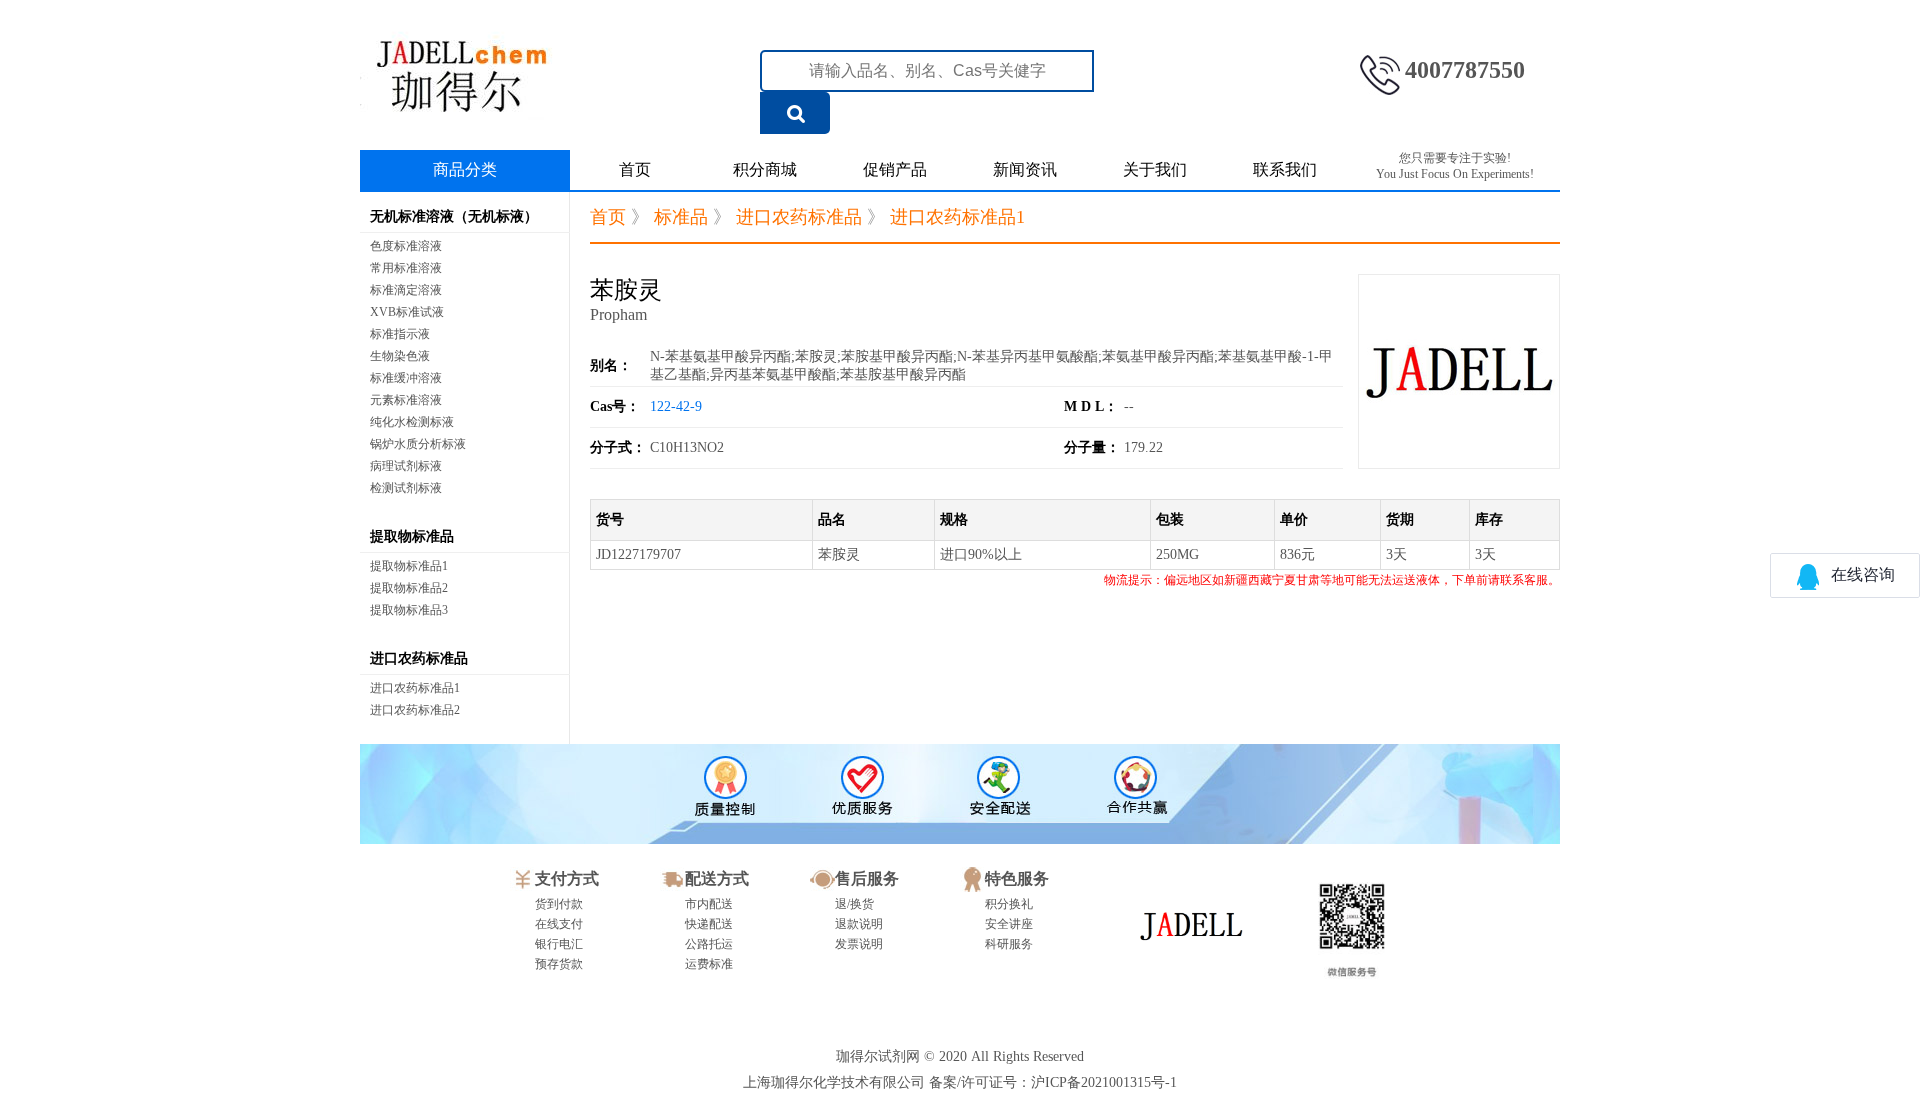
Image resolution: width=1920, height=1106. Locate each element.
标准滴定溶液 (406, 290)
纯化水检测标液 (412, 422)
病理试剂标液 (406, 466)
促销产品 (895, 169)
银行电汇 (559, 944)
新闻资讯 (1025, 169)
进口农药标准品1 (415, 688)
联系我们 (1285, 169)
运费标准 (709, 964)
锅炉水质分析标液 (418, 444)
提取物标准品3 (409, 610)
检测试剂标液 (406, 488)
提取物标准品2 (409, 588)
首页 (635, 169)
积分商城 (765, 169)
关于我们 (1155, 169)
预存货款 (559, 964)
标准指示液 (400, 334)
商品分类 (465, 169)
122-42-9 (676, 406)
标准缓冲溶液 (406, 378)
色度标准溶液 (406, 246)
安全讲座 (1009, 924)
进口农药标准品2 (415, 710)
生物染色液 (400, 356)
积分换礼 (1009, 904)
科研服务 (1009, 944)
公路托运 (709, 944)
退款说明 (859, 924)
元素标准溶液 (406, 400)
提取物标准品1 (409, 566)
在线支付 (559, 924)
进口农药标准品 (419, 658)
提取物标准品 (412, 536)
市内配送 (709, 904)
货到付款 (559, 904)
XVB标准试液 (407, 312)
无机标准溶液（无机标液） (454, 216)
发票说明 (859, 944)
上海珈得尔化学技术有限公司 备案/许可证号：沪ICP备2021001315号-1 (960, 1082)
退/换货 (854, 904)
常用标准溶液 (406, 268)
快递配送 (709, 924)
